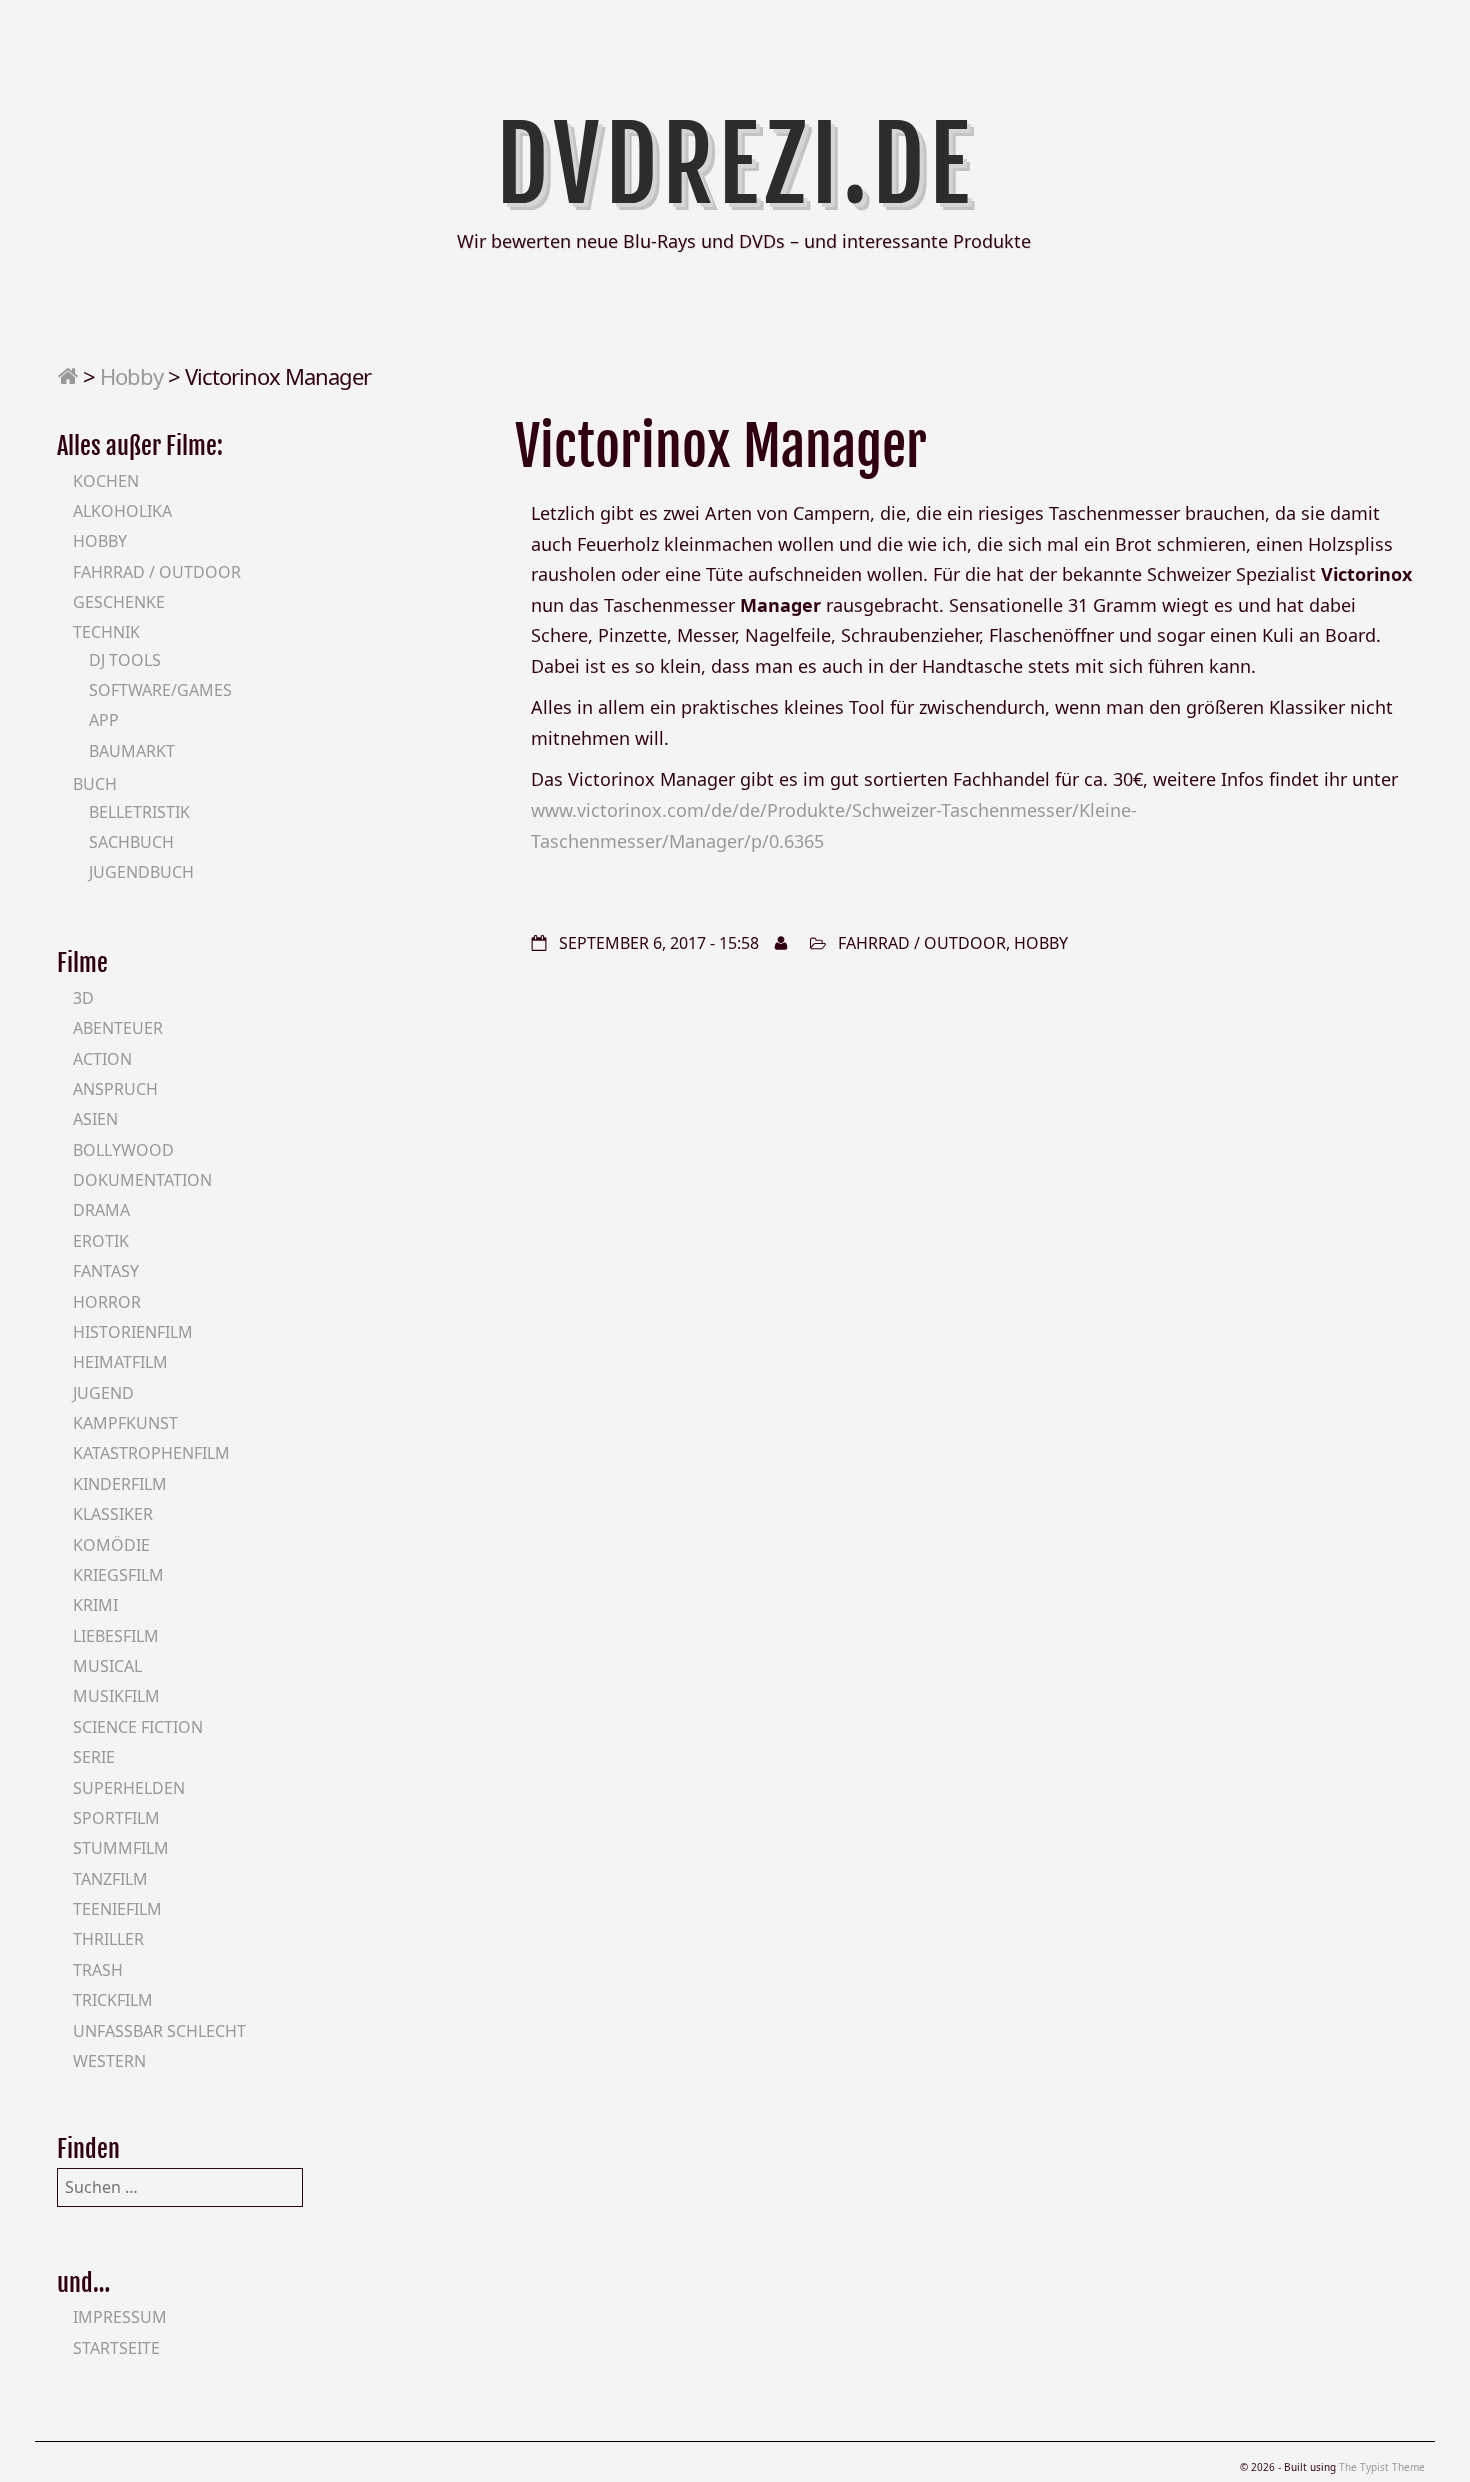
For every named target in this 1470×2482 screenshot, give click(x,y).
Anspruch (115, 1089)
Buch (95, 784)
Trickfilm (113, 2000)
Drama (101, 1210)
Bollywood (123, 1150)
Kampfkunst (125, 1423)
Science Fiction (138, 1727)
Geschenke (119, 602)
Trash (98, 1970)
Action (102, 1059)
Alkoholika (122, 511)
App (104, 720)
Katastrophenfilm (151, 1453)
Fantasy (106, 1271)
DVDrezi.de (735, 165)
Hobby (131, 376)
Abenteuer (118, 1028)
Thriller (108, 1939)
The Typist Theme (1382, 2467)
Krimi (95, 1605)
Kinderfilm (120, 1484)
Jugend (103, 1393)
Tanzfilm (110, 1879)
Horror (107, 1302)
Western (109, 2061)
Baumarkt (132, 751)
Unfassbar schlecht (159, 2031)
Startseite (116, 2348)
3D (83, 998)
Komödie (111, 1545)
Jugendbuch (141, 872)
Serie (94, 1757)
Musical (107, 1666)
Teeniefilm (117, 1909)
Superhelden (129, 1788)
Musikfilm (116, 1696)
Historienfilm (133, 1332)
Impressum (120, 2317)
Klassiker (113, 1514)
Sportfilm (116, 1818)
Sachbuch (131, 842)
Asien (95, 1119)
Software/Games (160, 690)
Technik (106, 632)
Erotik (101, 1241)
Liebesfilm (116, 1636)
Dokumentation (142, 1180)
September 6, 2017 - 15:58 (659, 943)
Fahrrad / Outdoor (922, 943)
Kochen (106, 481)
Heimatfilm (120, 1362)
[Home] (67, 376)
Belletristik (139, 812)
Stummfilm (121, 1848)
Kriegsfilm (118, 1575)
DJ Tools (125, 660)
